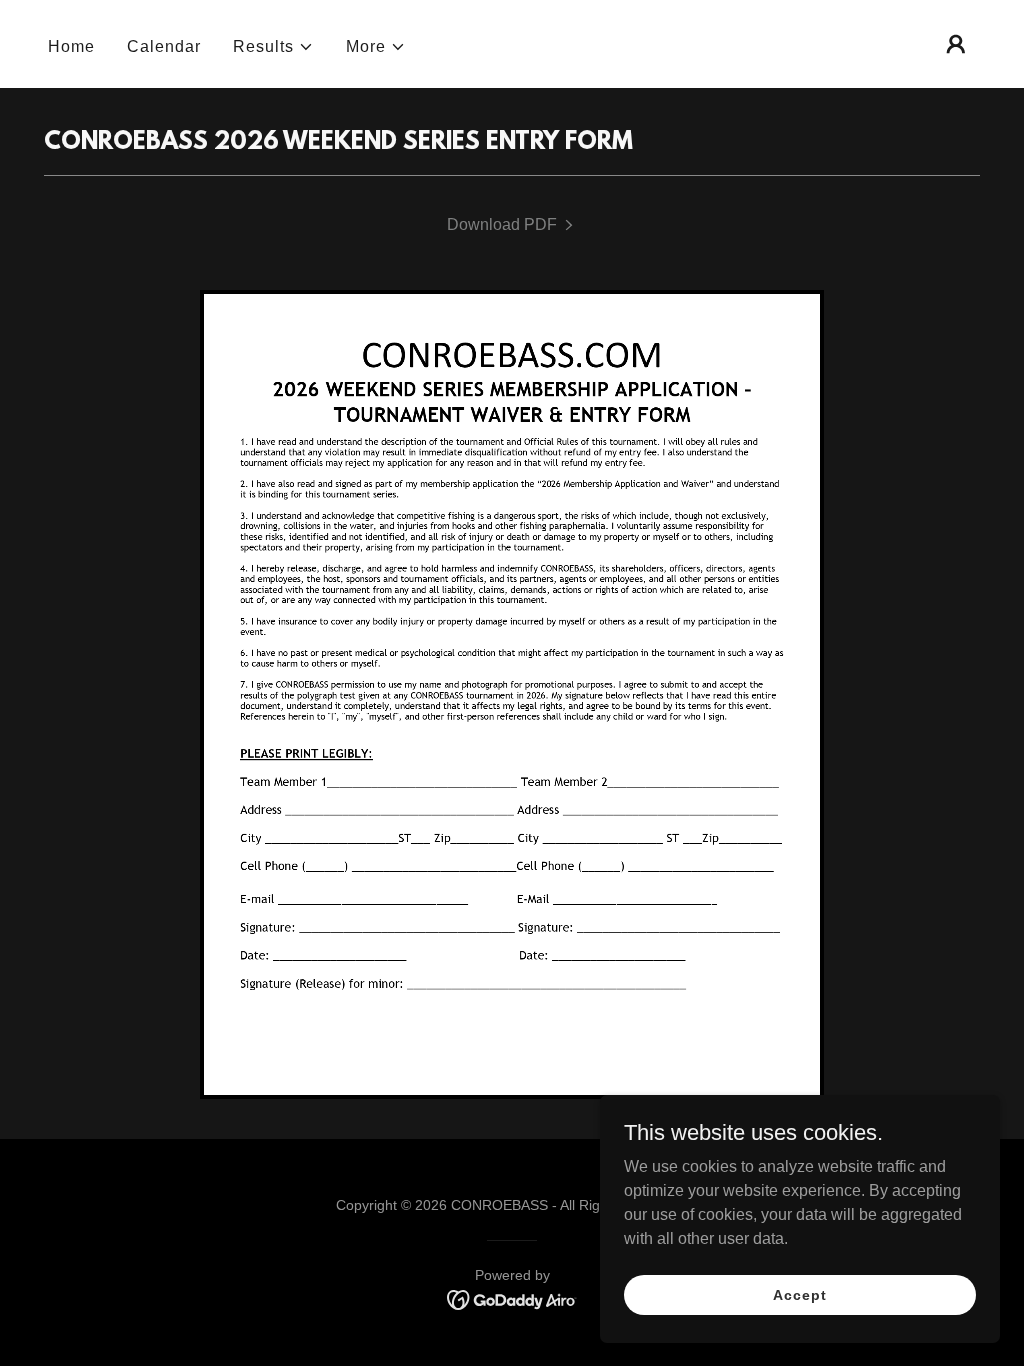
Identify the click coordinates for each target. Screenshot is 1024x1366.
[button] (273, 47)
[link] (512, 225)
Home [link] (71, 46)
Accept (799, 1294)
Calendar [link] (164, 46)
